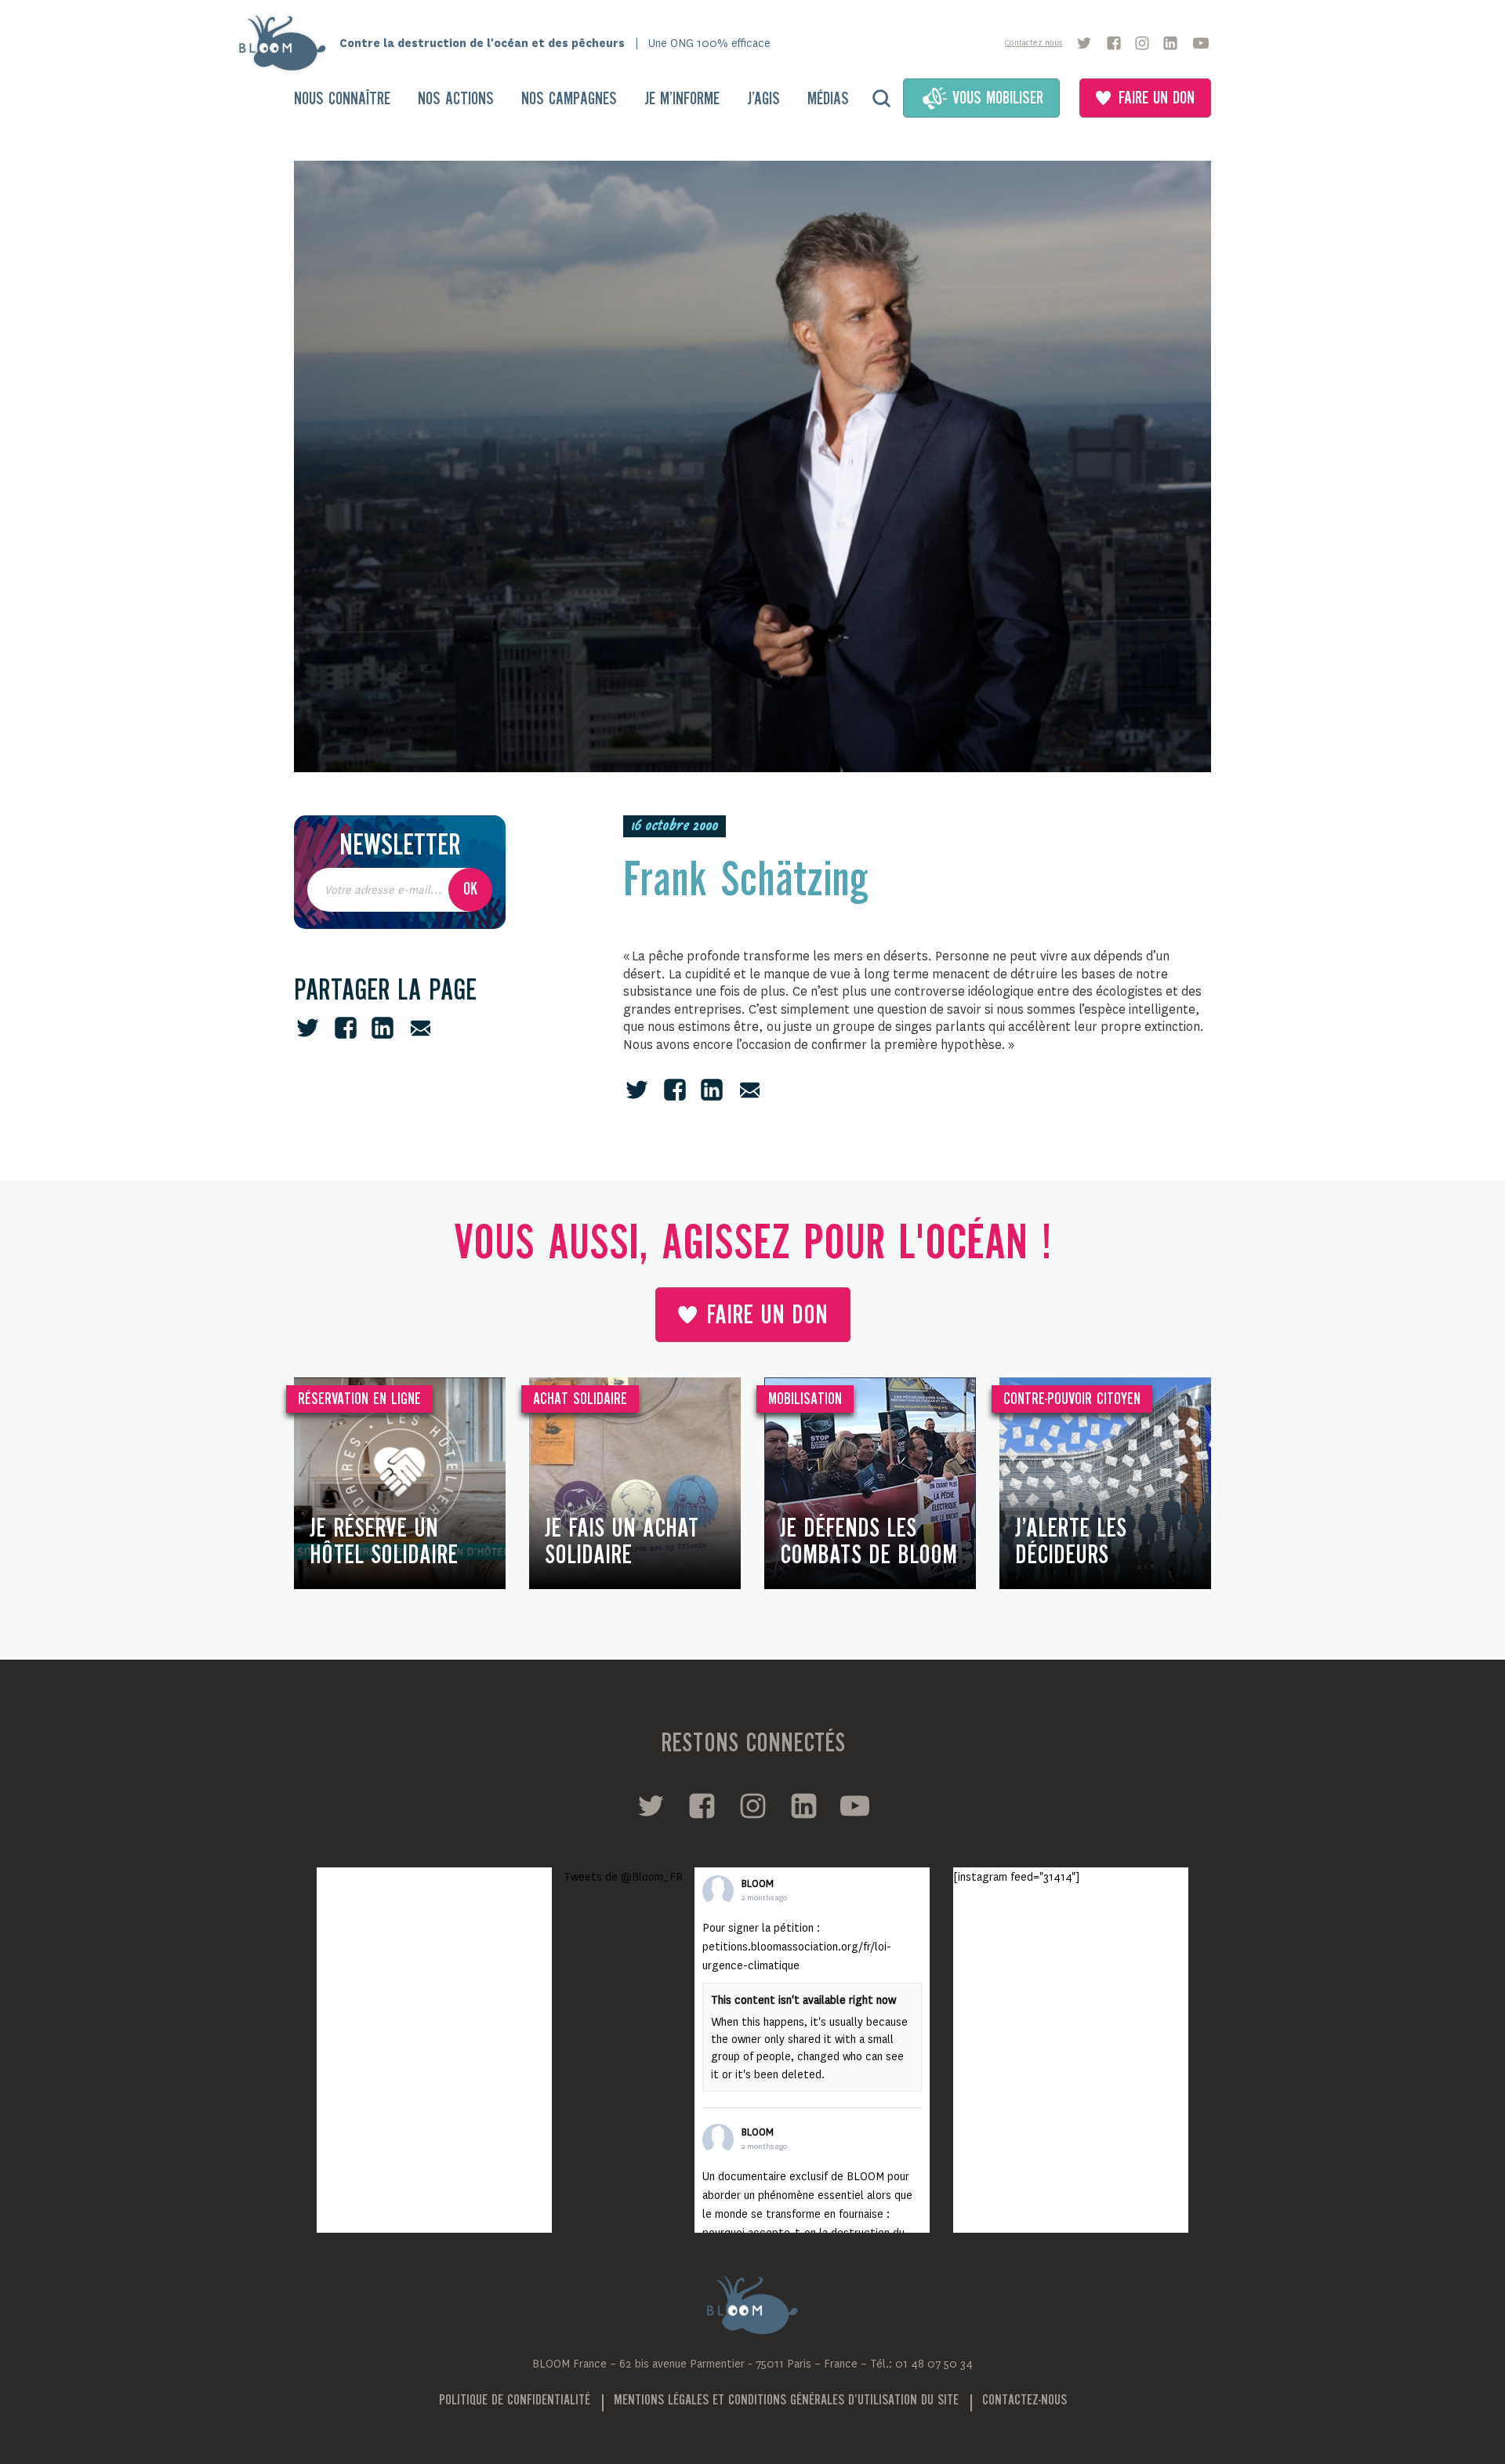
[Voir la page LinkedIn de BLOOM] (1170, 43)
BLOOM (758, 1884)
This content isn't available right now (803, 2000)
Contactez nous (1034, 43)
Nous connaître (342, 100)
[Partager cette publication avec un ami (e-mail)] (421, 1028)
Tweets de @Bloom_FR (623, 1877)
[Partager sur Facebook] (346, 1028)
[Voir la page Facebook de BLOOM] (1114, 43)
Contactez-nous (1024, 2400)
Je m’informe (682, 100)
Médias (828, 100)
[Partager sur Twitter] (308, 1028)
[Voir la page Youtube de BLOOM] (1201, 43)
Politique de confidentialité (515, 2400)
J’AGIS (763, 100)
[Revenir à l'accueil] (287, 43)
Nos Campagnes (569, 100)
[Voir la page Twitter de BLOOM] (1084, 43)
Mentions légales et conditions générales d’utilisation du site (786, 2400)
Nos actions (456, 100)
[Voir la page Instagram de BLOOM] (1142, 43)
